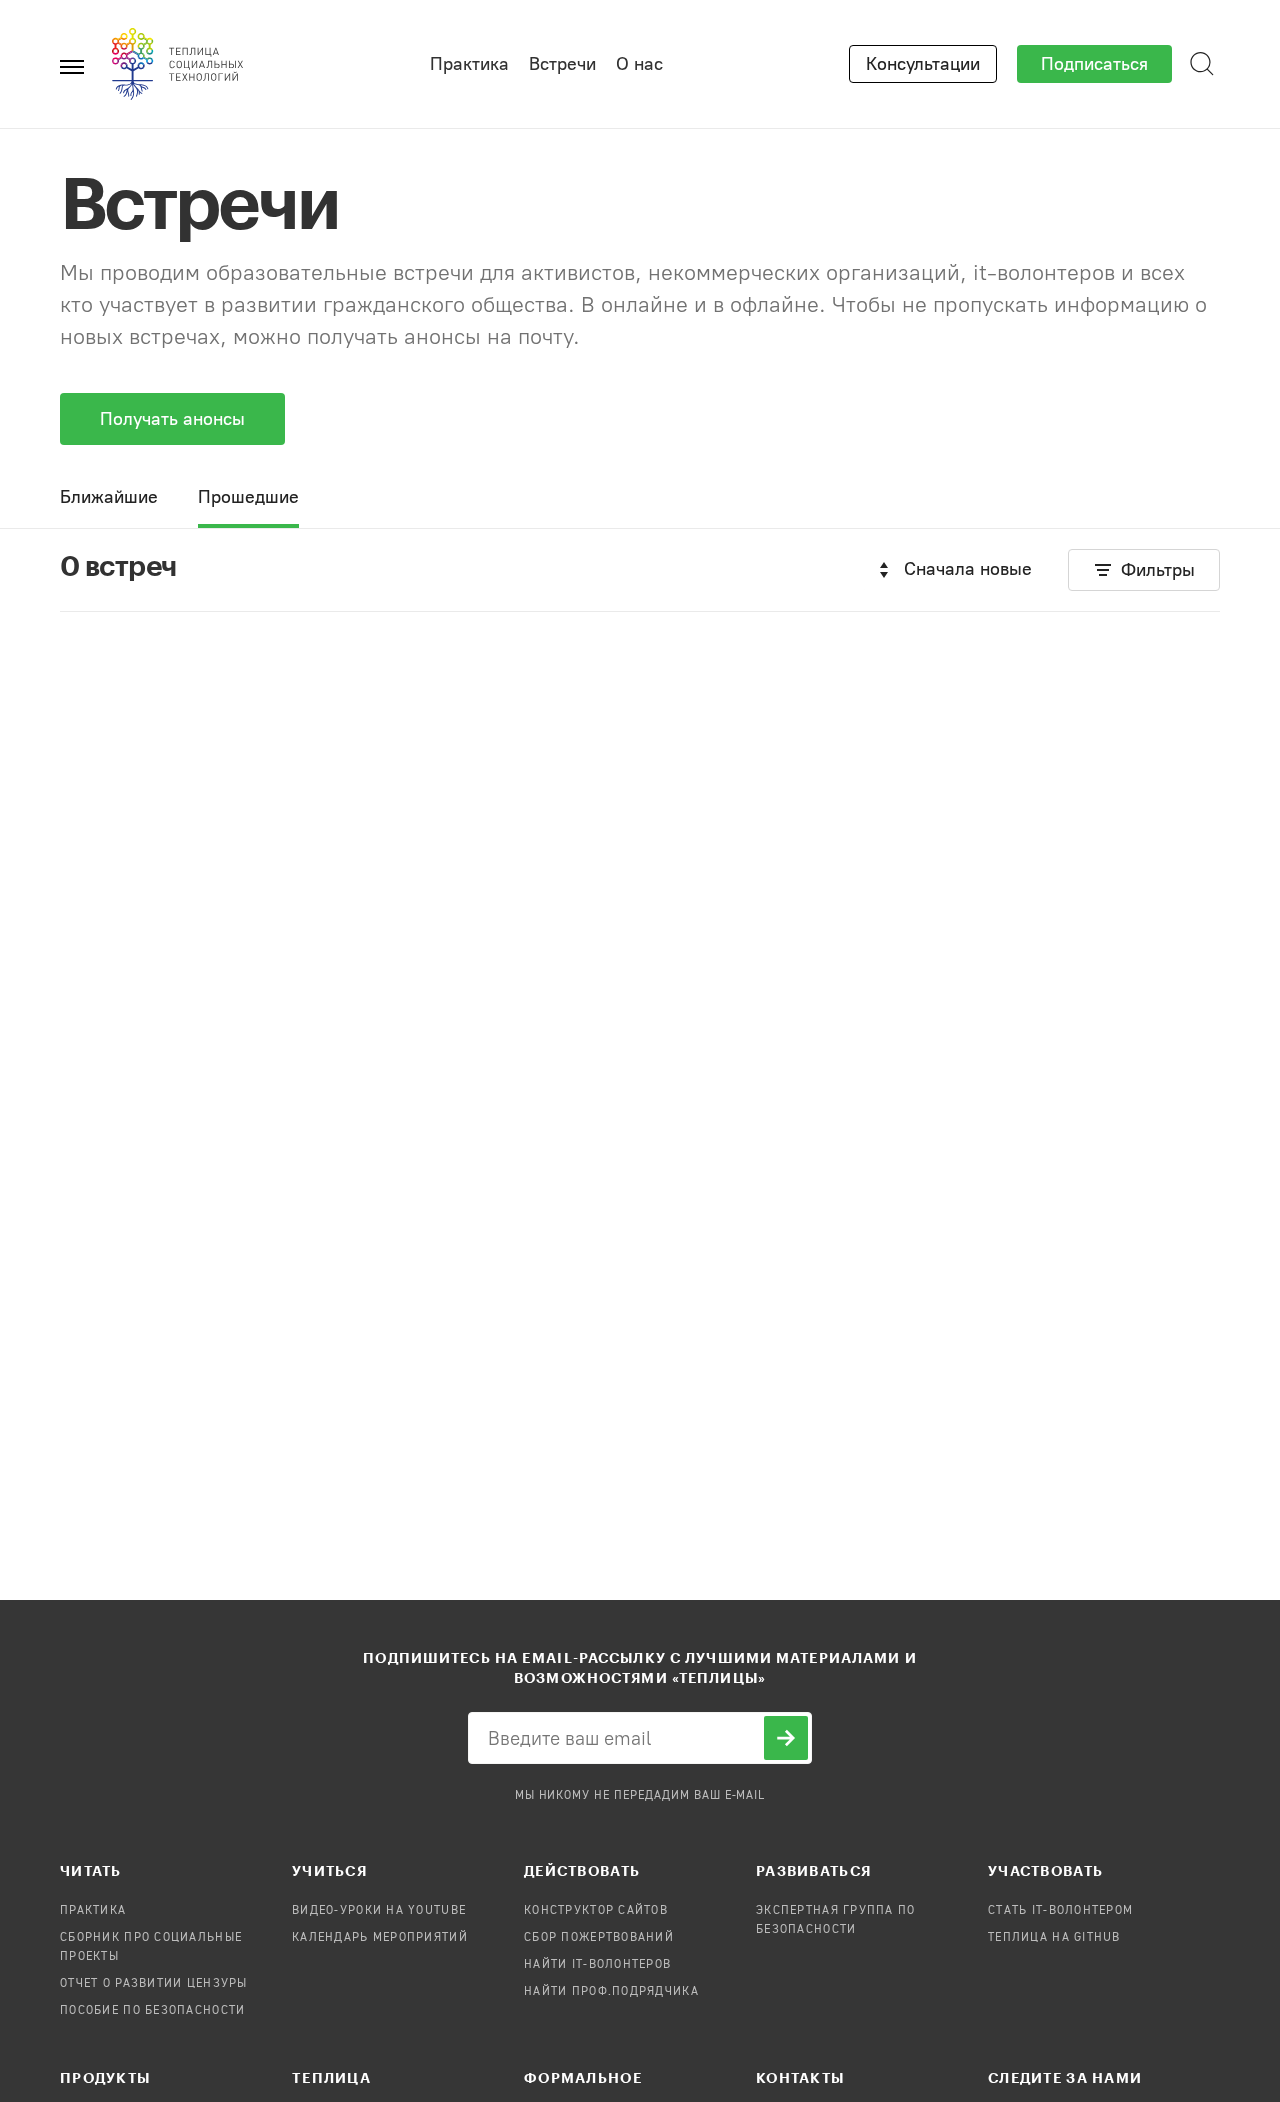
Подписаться (1094, 64)
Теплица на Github (1054, 1938)
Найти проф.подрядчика (611, 1992)
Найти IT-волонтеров (597, 1965)
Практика (469, 64)
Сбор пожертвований (599, 1938)
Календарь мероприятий (380, 1938)
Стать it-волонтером (1060, 1911)
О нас (639, 64)
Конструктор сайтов (596, 1911)
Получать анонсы (172, 419)
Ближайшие (109, 497)
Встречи (562, 64)
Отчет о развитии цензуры (154, 1984)
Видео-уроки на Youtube (379, 1911)
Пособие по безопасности (152, 2011)
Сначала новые (968, 569)
